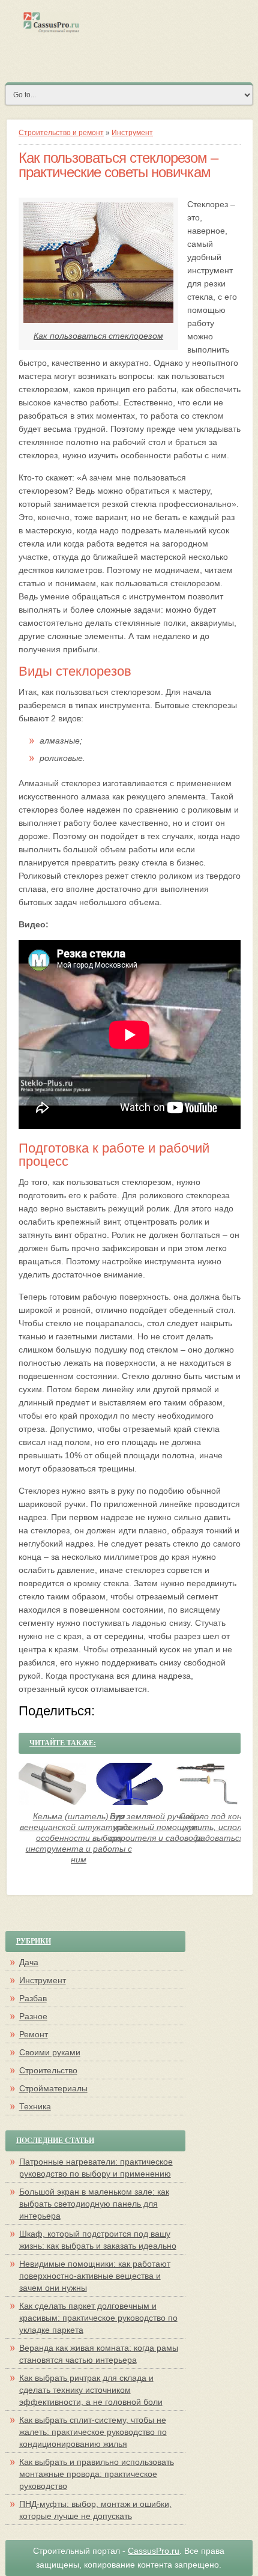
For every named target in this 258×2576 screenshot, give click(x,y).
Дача (29, 1962)
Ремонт (34, 2034)
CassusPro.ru (154, 2551)
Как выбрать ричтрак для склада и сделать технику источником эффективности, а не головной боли (91, 2390)
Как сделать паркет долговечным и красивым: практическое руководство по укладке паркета (98, 2318)
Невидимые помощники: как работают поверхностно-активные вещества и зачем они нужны (95, 2276)
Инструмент (132, 133)
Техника (35, 2106)
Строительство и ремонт (61, 133)
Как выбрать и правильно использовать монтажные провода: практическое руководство (97, 2474)
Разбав (33, 1998)
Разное (33, 2016)
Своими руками (50, 2052)
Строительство (48, 2070)
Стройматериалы (53, 2088)
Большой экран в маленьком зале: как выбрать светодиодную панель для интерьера (94, 2204)
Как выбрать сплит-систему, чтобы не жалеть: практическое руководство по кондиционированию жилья (93, 2432)
